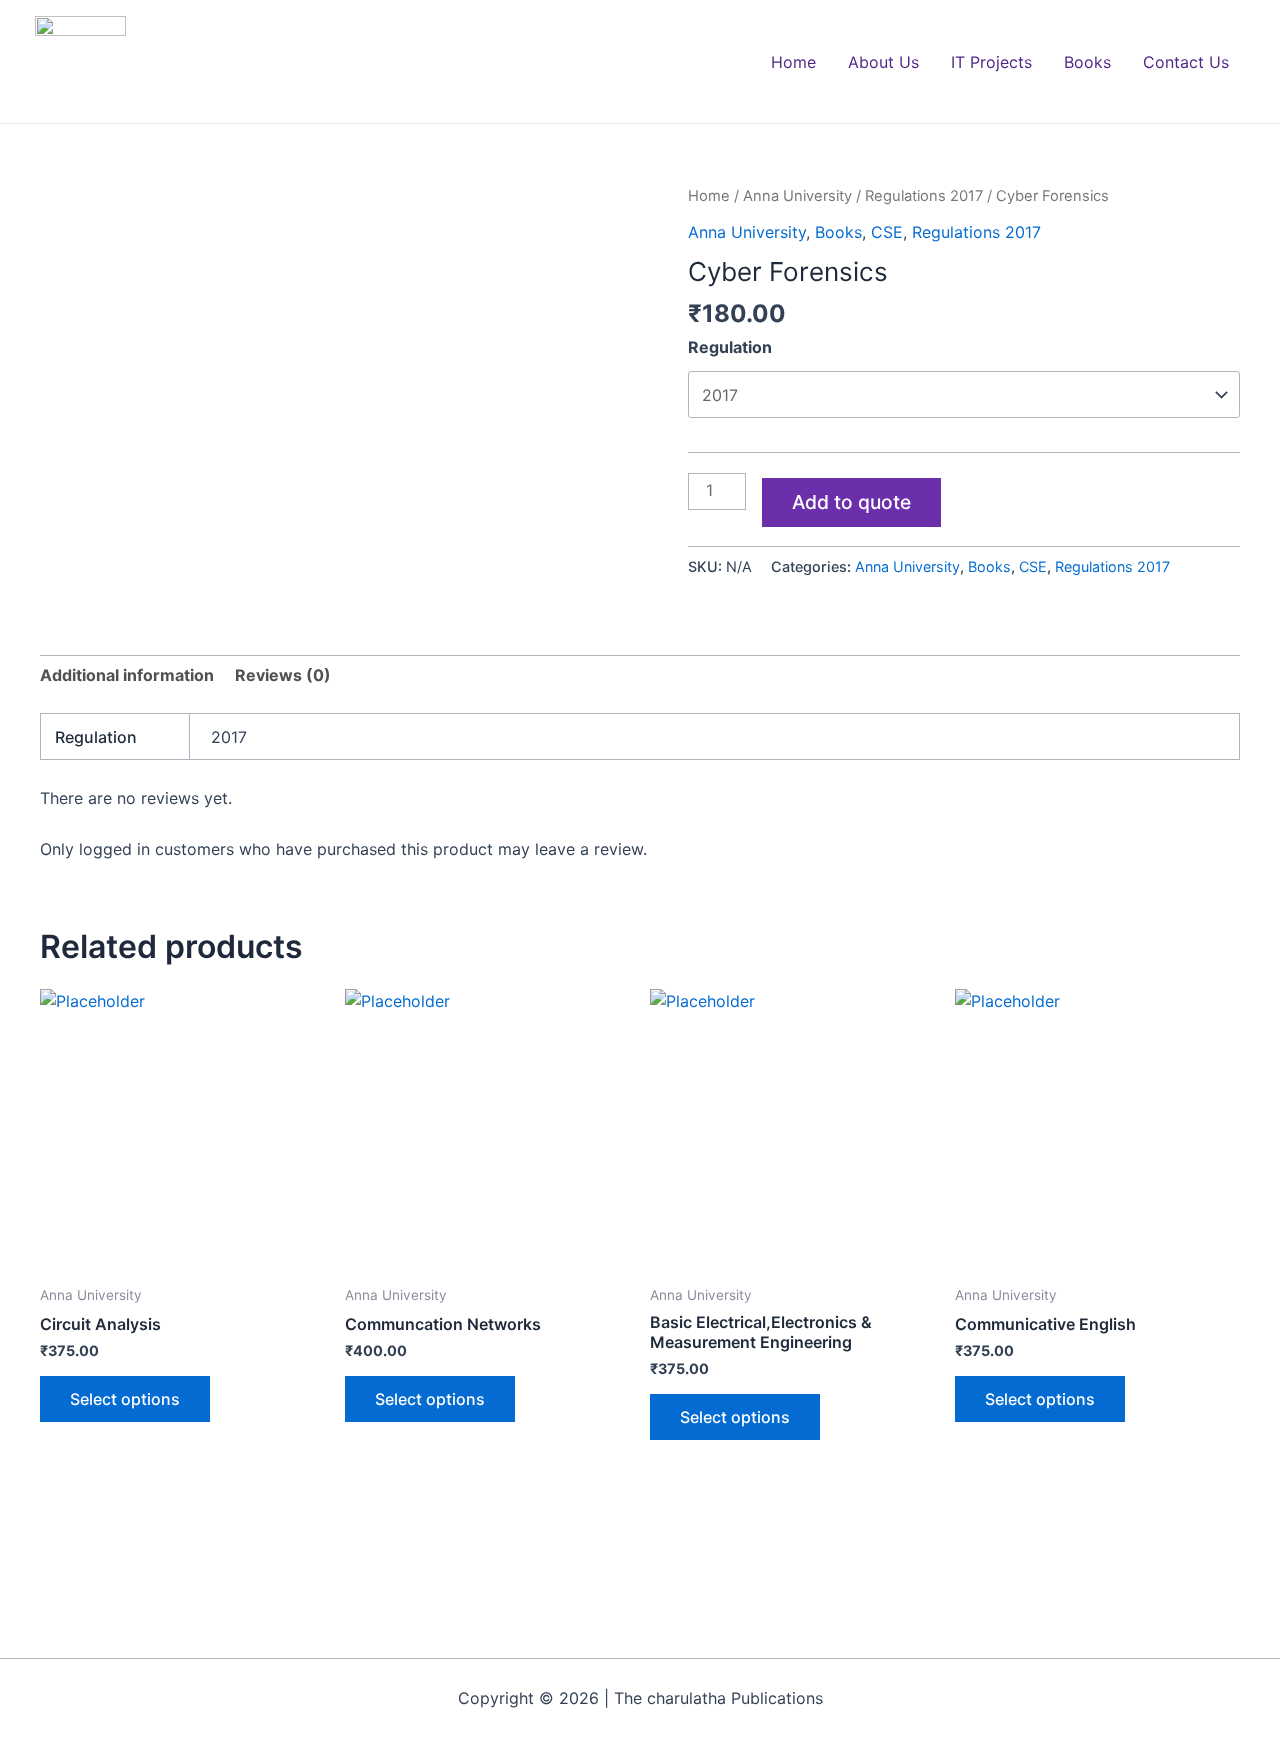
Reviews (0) (283, 675)
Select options (125, 1399)
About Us (883, 62)
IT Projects (991, 62)
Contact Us (1186, 62)
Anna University (797, 196)
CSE (887, 232)
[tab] (127, 676)
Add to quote (851, 502)
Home (793, 62)
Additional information (127, 675)
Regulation (730, 347)
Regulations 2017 (924, 196)
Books (1087, 62)
